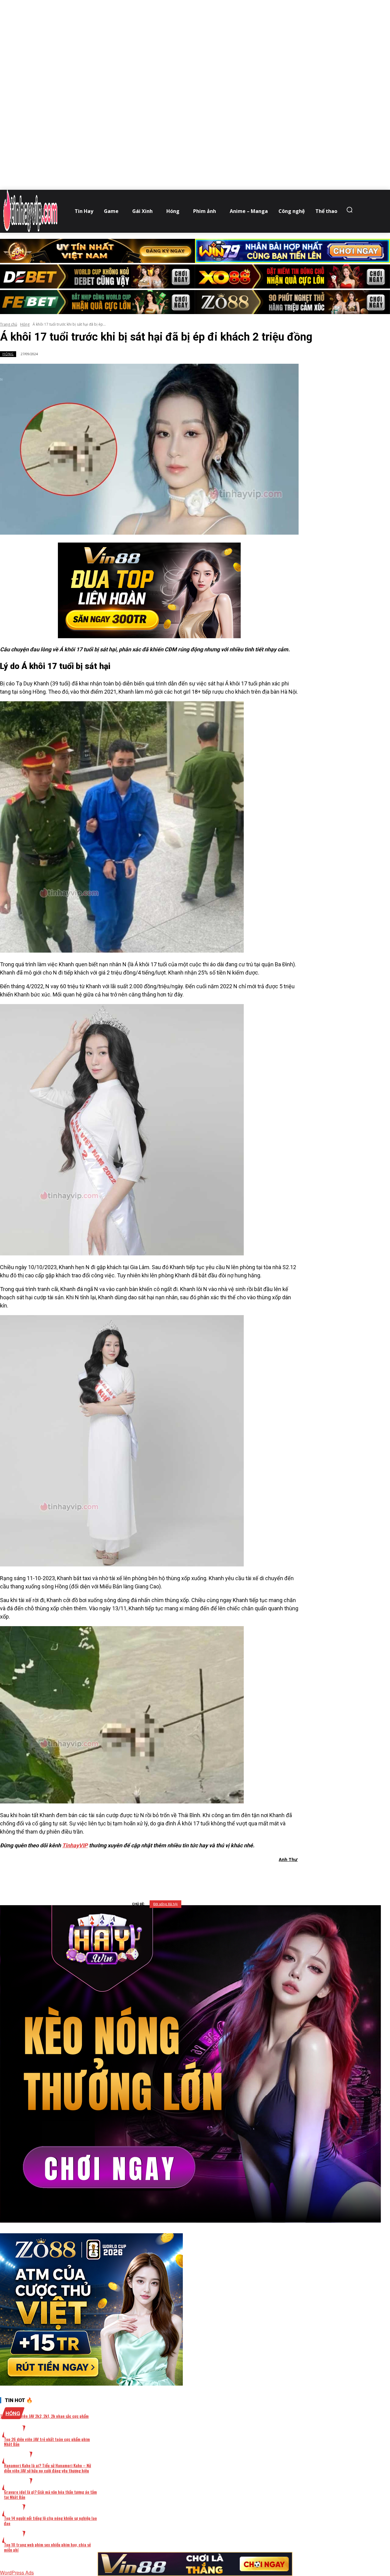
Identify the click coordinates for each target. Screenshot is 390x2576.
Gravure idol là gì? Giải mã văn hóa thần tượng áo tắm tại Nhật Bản (50, 2494)
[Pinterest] (161, 1875)
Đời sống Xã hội (165, 1904)
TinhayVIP (75, 1845)
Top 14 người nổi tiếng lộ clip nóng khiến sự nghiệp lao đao (50, 2521)
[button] (351, 210)
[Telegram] (183, 1875)
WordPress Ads (17, 2572)
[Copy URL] (205, 1875)
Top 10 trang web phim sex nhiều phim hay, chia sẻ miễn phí (47, 2547)
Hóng (25, 324)
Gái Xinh (17, 2458)
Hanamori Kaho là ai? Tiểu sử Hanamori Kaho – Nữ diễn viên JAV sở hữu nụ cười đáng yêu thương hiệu (48, 2468)
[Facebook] (117, 1875)
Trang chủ (9, 324)
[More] (227, 1875)
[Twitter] (139, 1875)
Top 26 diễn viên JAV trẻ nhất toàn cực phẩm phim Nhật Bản (47, 2442)
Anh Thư (288, 1859)
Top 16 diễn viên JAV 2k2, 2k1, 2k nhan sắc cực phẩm (44, 2416)
